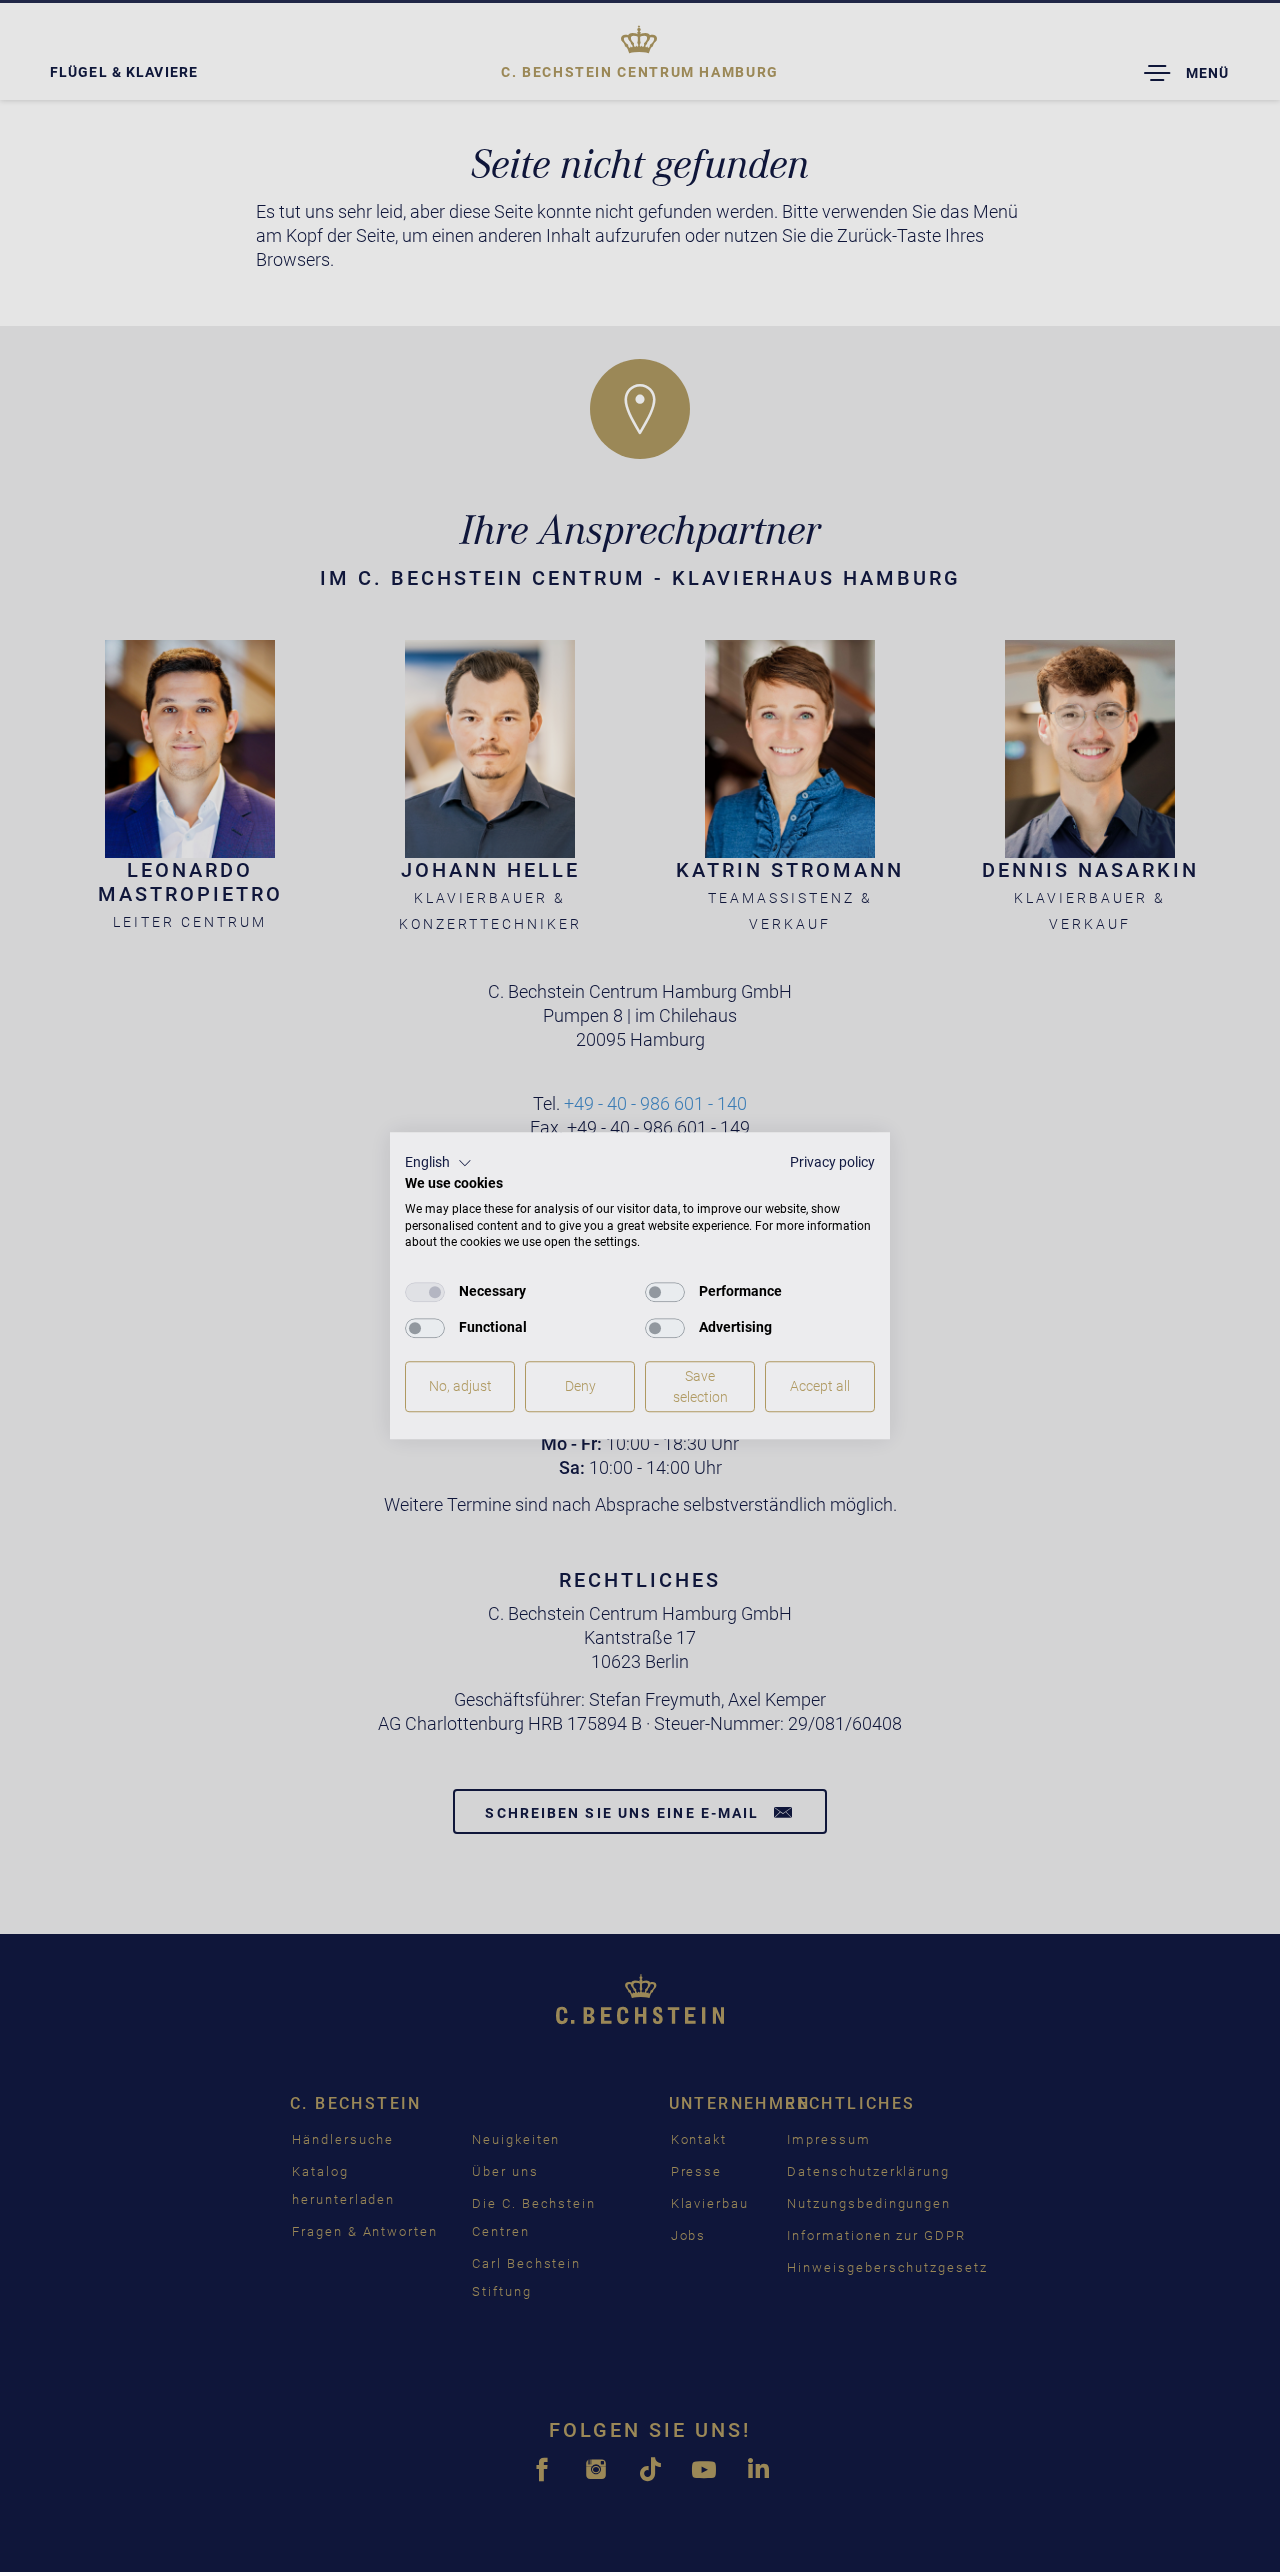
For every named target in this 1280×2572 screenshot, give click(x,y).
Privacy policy (832, 1162)
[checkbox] (425, 1292)
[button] (438, 1163)
